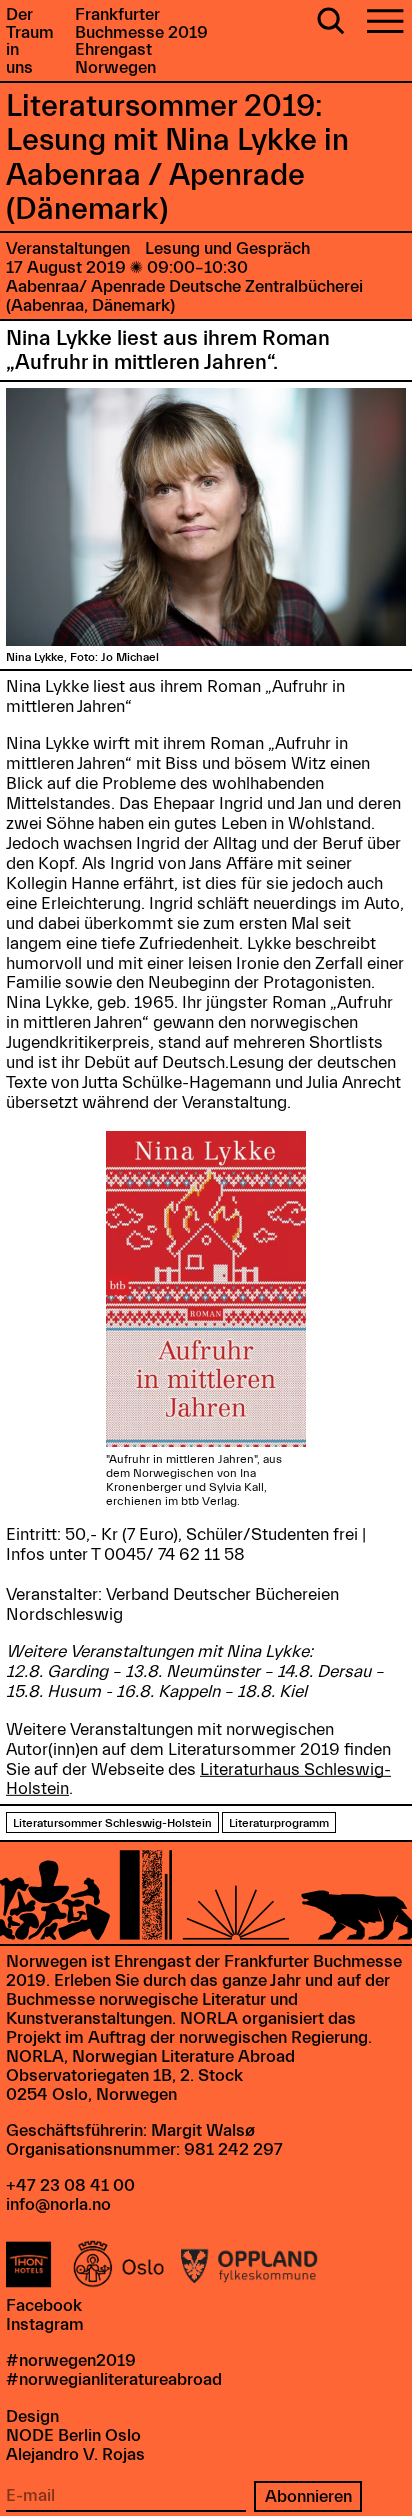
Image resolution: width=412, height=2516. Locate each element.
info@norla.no (58, 2204)
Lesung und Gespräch (227, 248)
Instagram (45, 2324)
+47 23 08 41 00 (70, 2185)
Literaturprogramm (279, 1823)
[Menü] (385, 23)
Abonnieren (308, 2496)
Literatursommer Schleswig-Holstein (112, 1823)
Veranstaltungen (68, 248)
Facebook (44, 2305)
